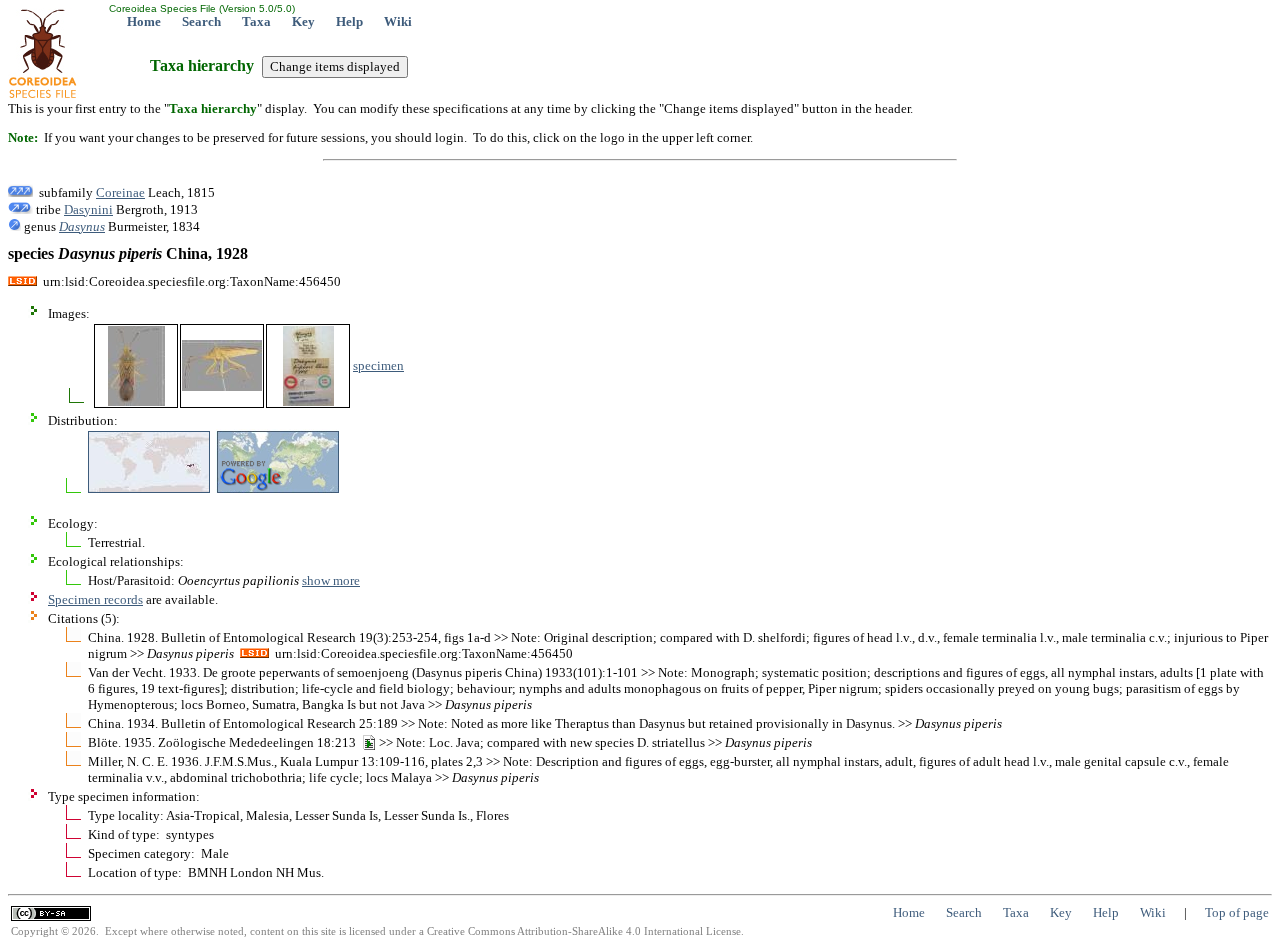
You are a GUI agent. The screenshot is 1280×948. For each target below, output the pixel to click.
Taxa (256, 21)
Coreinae (120, 192)
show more (331, 580)
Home (144, 21)
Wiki (398, 21)
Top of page (1237, 912)
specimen (378, 365)
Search (201, 21)
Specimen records (95, 599)
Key (303, 21)
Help (349, 21)
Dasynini (88, 209)
